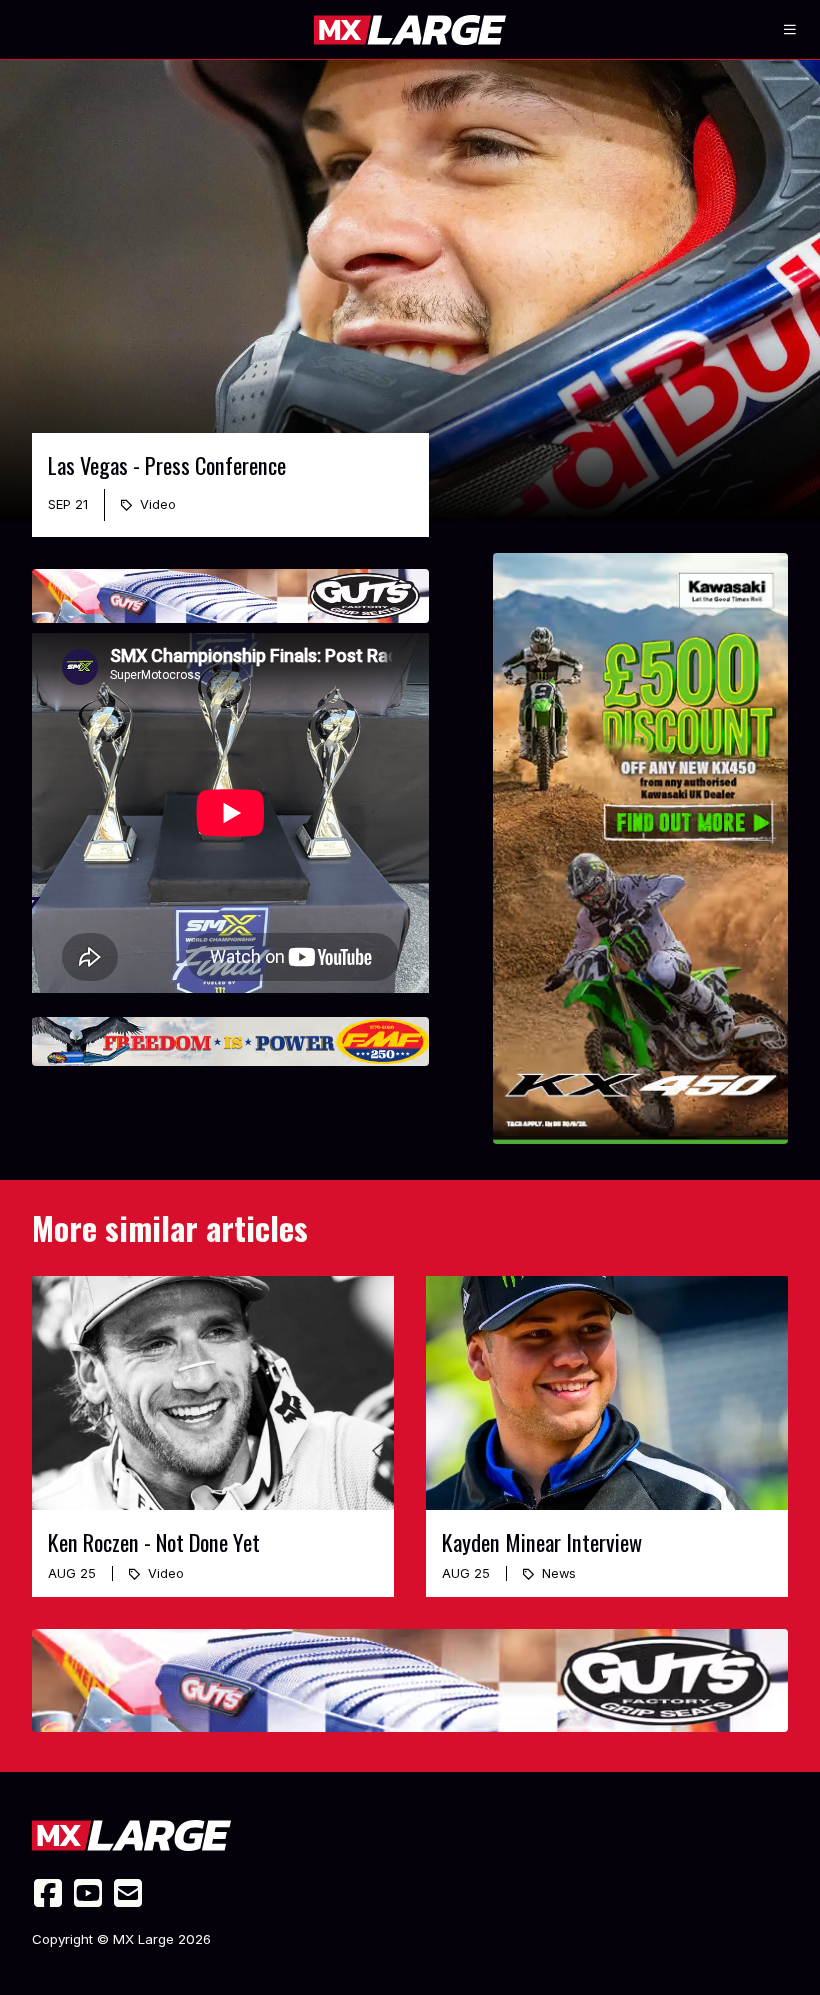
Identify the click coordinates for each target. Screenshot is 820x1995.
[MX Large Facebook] (48, 1893)
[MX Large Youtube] (88, 1893)
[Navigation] (790, 30)
